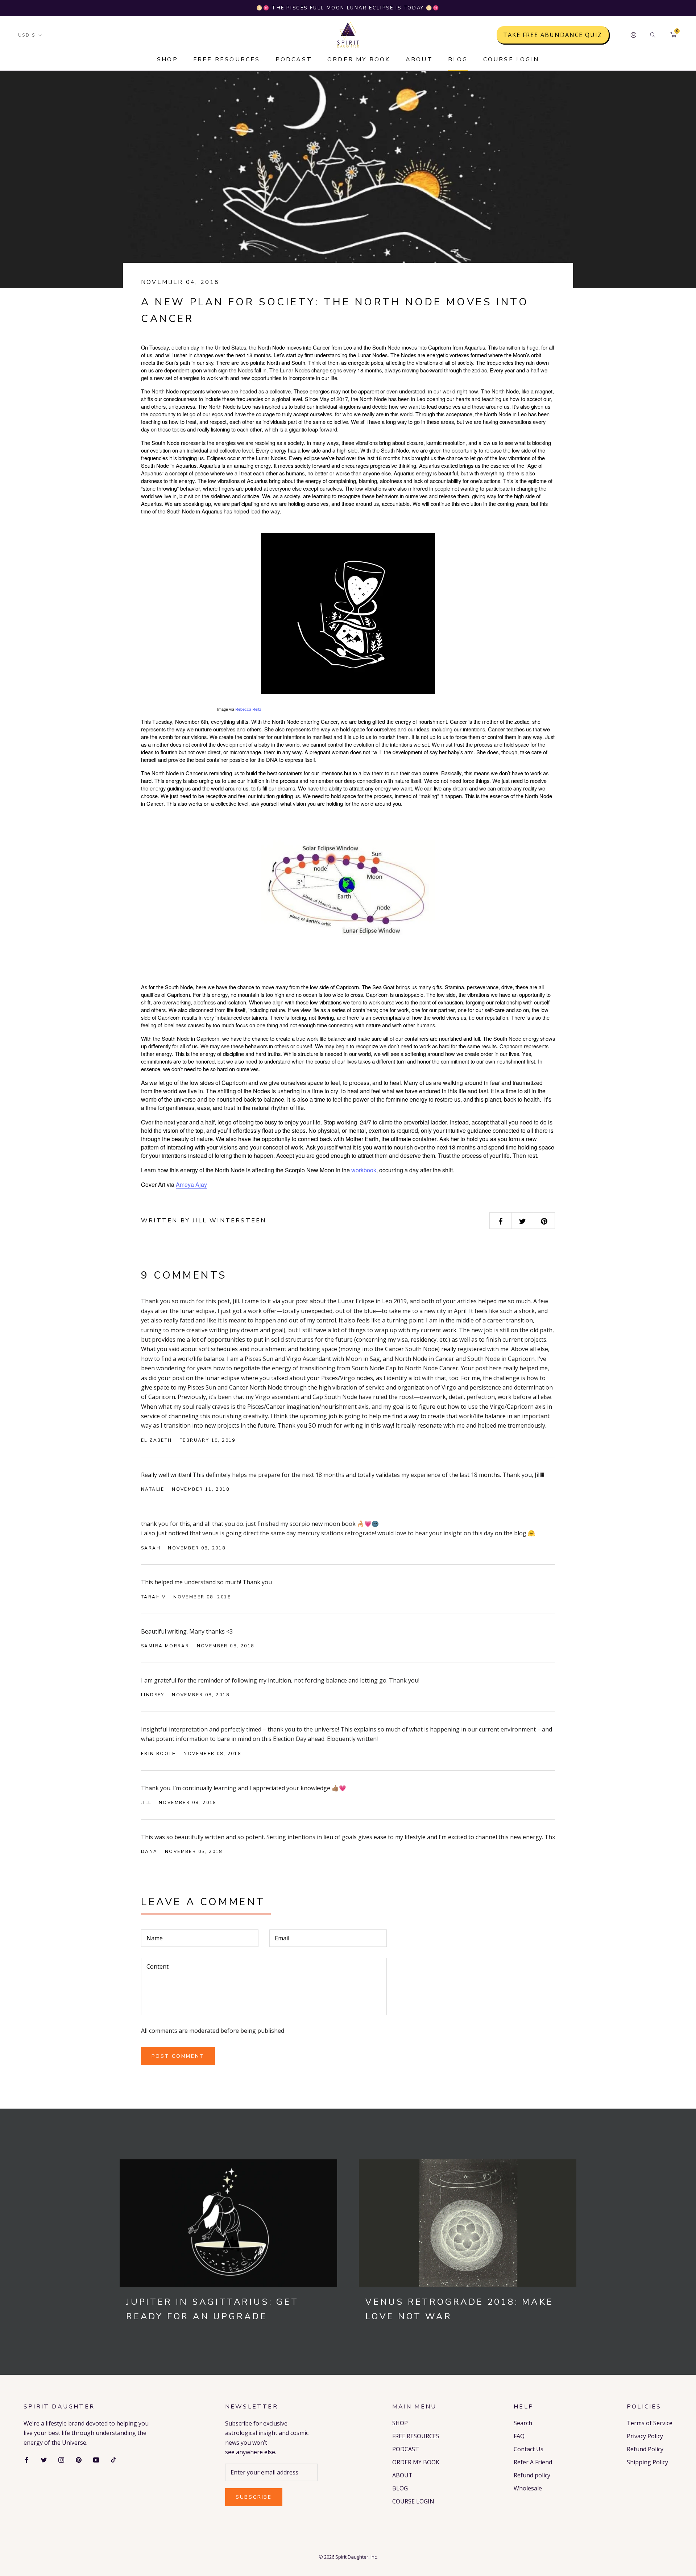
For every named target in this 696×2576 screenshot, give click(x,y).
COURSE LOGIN (511, 59)
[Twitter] (44, 2459)
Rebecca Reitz (248, 709)
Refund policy (532, 2475)
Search (523, 2423)
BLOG (458, 59)
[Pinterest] (79, 2459)
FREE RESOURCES (227, 59)
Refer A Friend (533, 2462)
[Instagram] (61, 2459)
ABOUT (419, 59)
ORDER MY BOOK (359, 59)
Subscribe (254, 2497)
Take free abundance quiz (553, 35)
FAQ (519, 2436)
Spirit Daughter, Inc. (357, 2557)
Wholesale (528, 2488)
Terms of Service (650, 2423)
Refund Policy (645, 2449)
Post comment (178, 2056)
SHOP (167, 59)
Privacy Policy (645, 2436)
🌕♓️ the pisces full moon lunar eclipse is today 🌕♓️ (348, 8)
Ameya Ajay (191, 1184)
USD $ (27, 35)
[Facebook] (26, 2459)
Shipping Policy (647, 2462)
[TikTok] (113, 2459)
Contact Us (529, 2449)
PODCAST (294, 59)
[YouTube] (96, 2459)
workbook (364, 1170)
